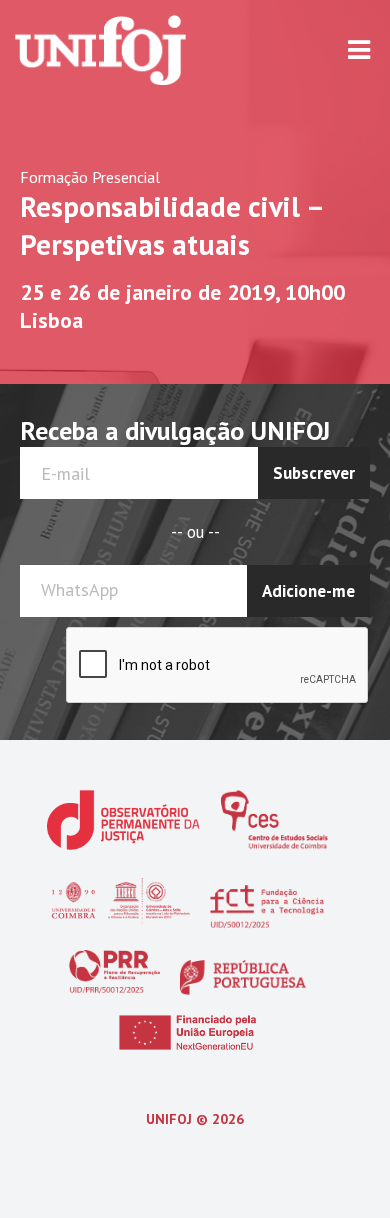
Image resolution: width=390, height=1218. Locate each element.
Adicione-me (308, 591)
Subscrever (314, 473)
